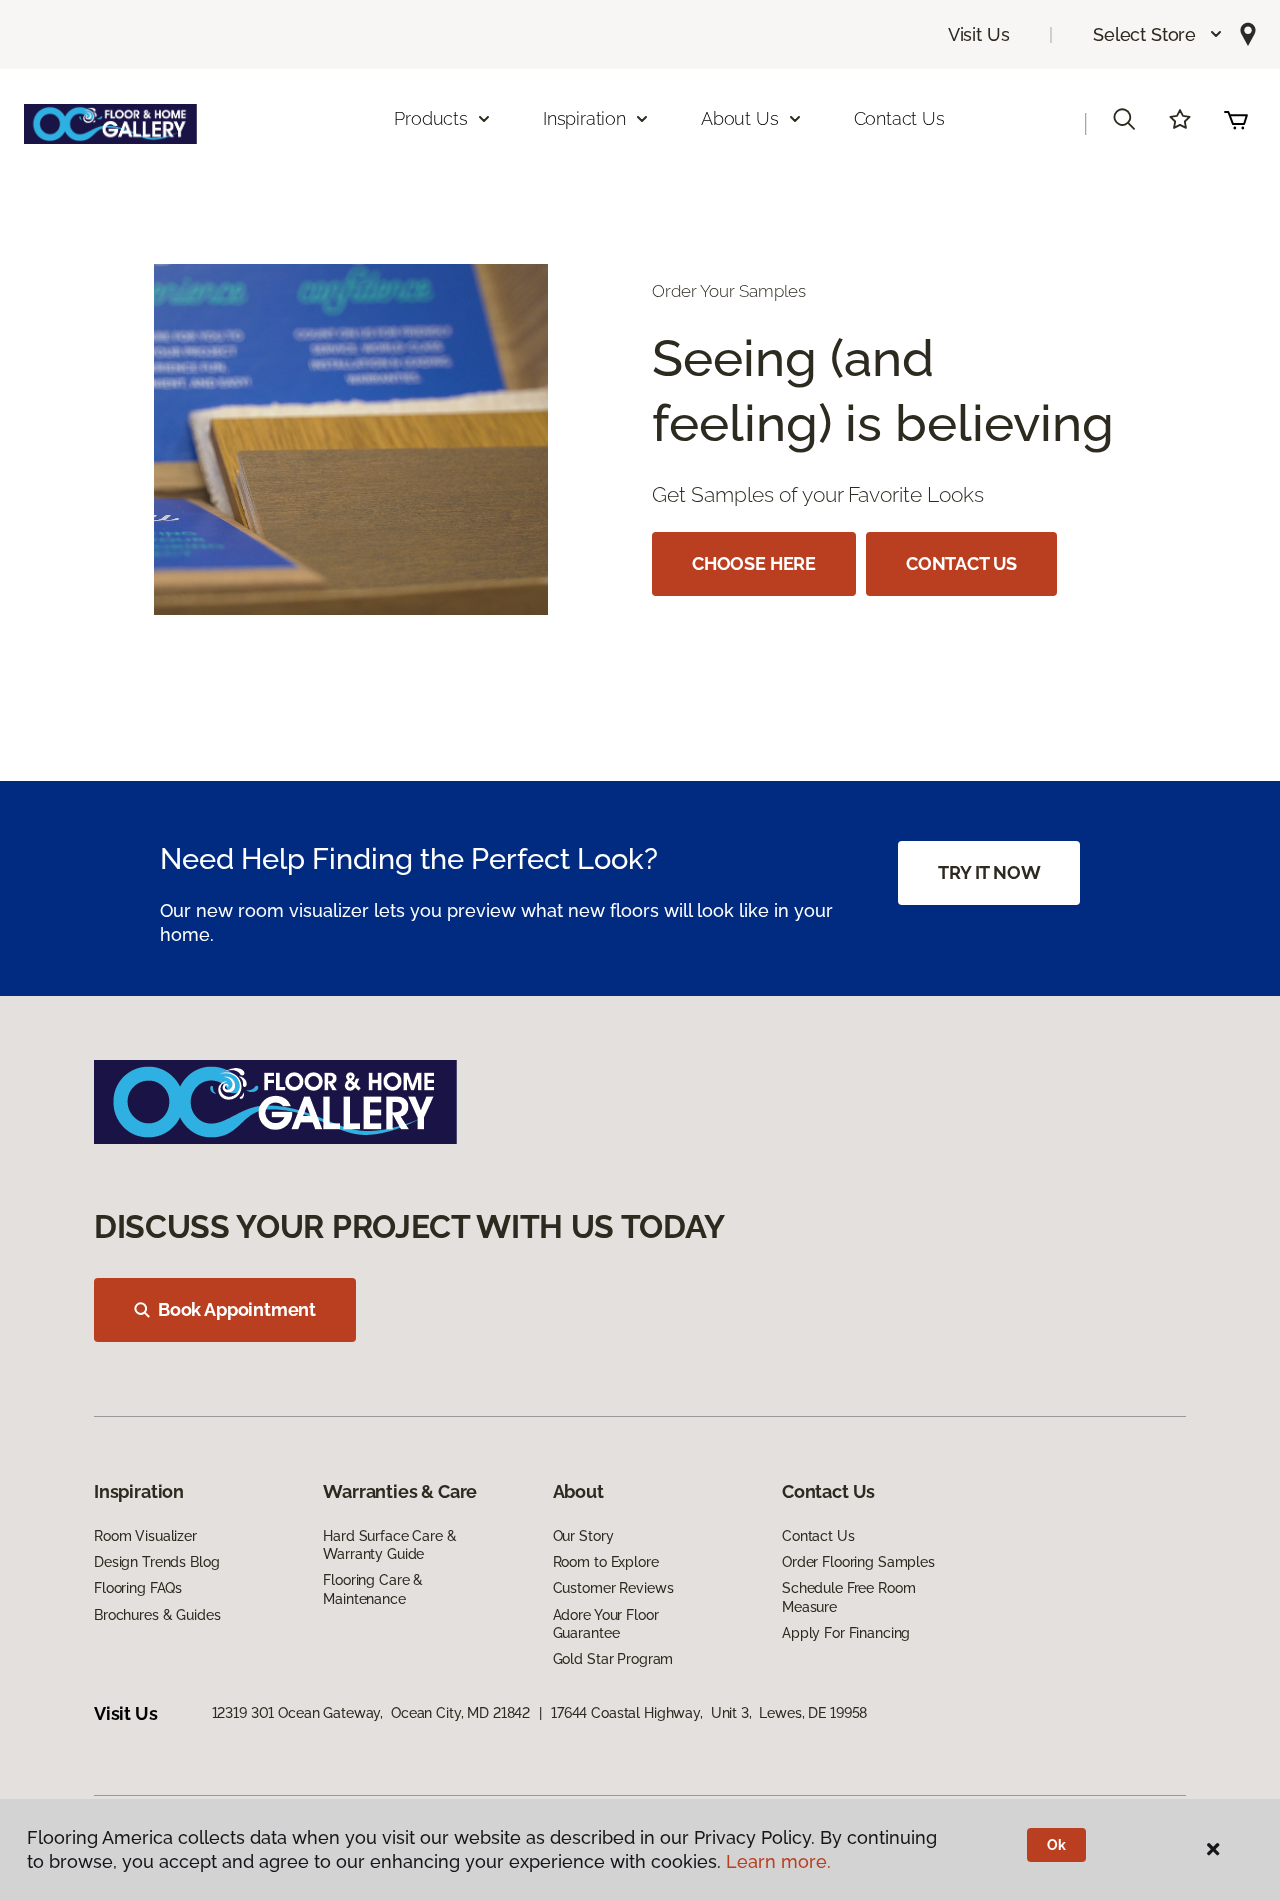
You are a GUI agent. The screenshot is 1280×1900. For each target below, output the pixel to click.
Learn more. (778, 1861)
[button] (1158, 34)
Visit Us (979, 34)
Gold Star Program (613, 1659)
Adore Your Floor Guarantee (606, 1624)
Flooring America (148, 220)
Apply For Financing (846, 1633)
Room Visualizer (145, 1536)
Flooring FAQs (138, 1588)
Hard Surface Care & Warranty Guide (389, 1545)
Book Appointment (237, 1309)
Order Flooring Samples (858, 1562)
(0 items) (1236, 119)
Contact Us (899, 118)
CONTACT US (961, 563)
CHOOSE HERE (754, 563)
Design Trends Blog (156, 1562)
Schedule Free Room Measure (848, 1597)
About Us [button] (740, 118)
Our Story (583, 1536)
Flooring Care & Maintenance (373, 1589)
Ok (1056, 1845)
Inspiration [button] (584, 118)
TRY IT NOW (989, 872)
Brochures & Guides (157, 1615)
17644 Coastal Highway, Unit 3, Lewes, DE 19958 (709, 1713)
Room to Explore (606, 1562)
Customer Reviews (613, 1588)
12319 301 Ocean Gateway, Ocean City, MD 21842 (371, 1713)
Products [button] (431, 118)
